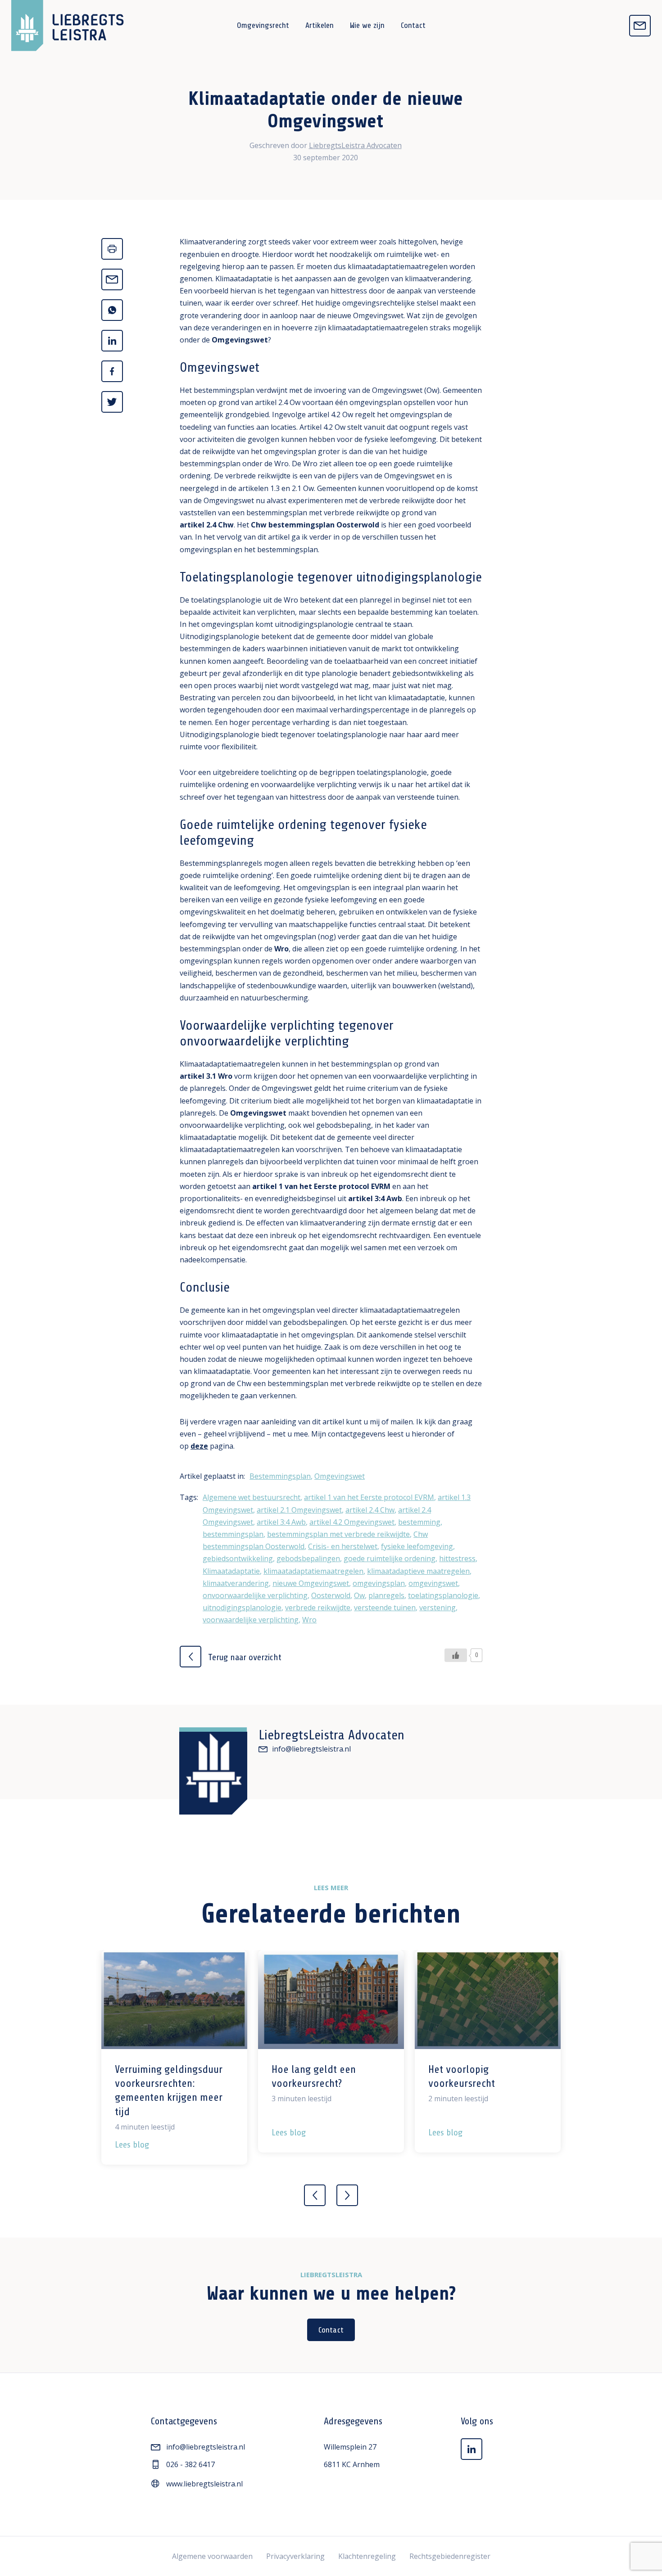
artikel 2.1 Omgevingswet (299, 1510)
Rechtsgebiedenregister (450, 2556)
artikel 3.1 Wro (206, 1076)
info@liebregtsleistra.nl (311, 1749)
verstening (438, 1608)
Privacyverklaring (295, 2556)
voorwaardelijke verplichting (251, 1620)
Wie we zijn (367, 25)
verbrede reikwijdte (318, 1608)
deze (199, 1446)
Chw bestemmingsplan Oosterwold (315, 525)
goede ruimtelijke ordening (390, 1558)
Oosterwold (331, 1595)
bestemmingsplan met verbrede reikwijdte (338, 1534)
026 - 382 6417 (190, 2464)
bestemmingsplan (233, 1534)
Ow (359, 1595)
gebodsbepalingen (308, 1558)
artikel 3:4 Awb (375, 1198)
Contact (413, 25)
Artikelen (320, 25)
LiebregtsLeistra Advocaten (355, 145)
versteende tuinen (385, 1608)
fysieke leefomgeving (417, 1546)
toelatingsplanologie (443, 1595)
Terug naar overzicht (244, 1657)
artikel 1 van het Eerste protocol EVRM (321, 1186)
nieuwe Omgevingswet (311, 1583)
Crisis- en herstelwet (343, 1546)
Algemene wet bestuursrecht (252, 1497)
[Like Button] (456, 1655)
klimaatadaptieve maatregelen (418, 1571)
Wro (281, 949)
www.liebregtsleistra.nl (204, 2484)
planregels (386, 1595)
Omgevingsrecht (263, 25)
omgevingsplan (379, 1583)
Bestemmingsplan (280, 1476)
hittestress (457, 1558)
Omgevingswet (240, 340)
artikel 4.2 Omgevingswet (352, 1522)
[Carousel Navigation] (331, 2190)
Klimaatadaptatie (231, 1571)
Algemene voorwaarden (212, 2556)
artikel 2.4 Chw (207, 525)
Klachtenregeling (367, 2556)
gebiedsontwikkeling (238, 1558)
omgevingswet (433, 1583)
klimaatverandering (236, 1583)
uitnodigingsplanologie (242, 1608)
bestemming (419, 1522)
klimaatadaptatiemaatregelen (313, 1571)
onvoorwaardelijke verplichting (255, 1595)
